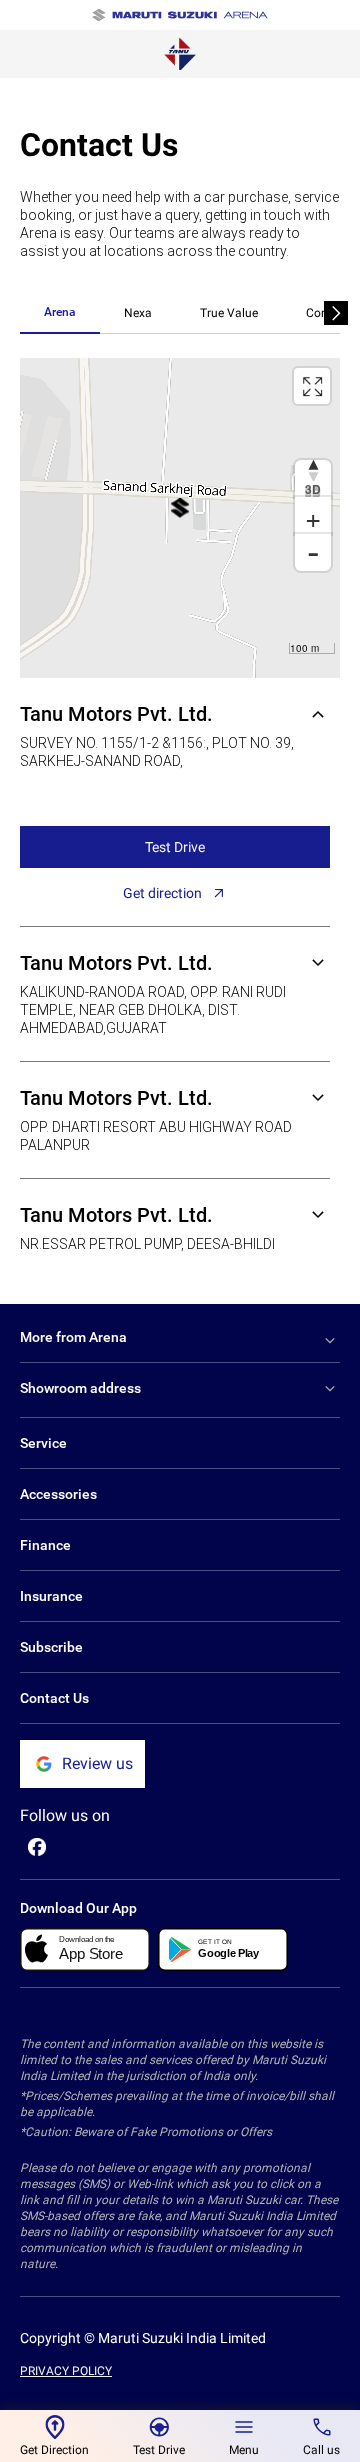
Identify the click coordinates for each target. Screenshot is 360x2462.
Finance (45, 1545)
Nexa (138, 313)
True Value (229, 313)
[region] (180, 518)
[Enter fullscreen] (312, 386)
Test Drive (175, 847)
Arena (60, 312)
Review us (97, 1763)
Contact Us (54, 1698)
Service (43, 1443)
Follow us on (65, 1815)
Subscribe (51, 1647)
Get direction (162, 893)
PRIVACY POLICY (66, 2371)
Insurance (51, 1596)
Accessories (58, 1494)
